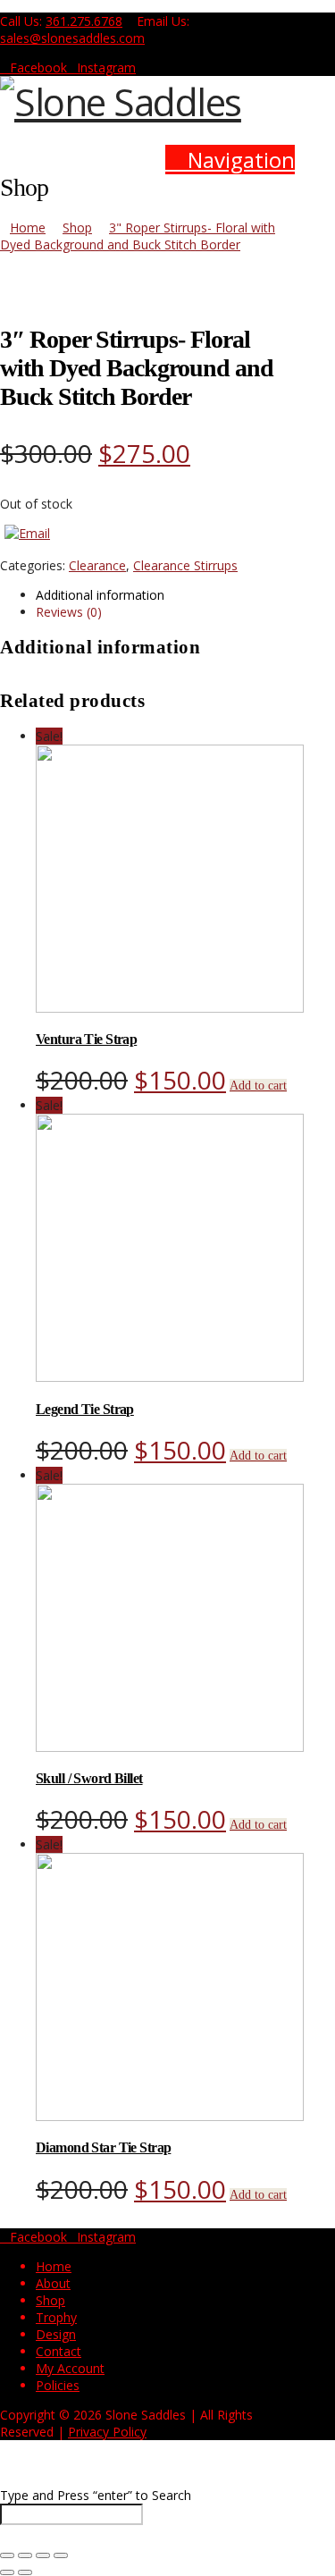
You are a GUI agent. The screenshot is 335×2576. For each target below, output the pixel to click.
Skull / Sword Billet (89, 1778)
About (53, 2283)
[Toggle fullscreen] (25, 2555)
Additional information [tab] (100, 595)
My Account (70, 2368)
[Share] (43, 2555)
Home (54, 2266)
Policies (58, 2385)
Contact (59, 2351)
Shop (50, 2300)
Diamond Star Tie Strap (103, 2147)
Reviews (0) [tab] (69, 612)
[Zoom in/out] (7, 2555)
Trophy (56, 2317)
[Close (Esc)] (61, 2555)
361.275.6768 (84, 21)
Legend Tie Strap (85, 1409)
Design (56, 2334)
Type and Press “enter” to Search (96, 2495)
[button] (230, 160)
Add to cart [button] (258, 1086)
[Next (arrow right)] (25, 2572)
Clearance (97, 565)
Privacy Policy (107, 2432)
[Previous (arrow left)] (7, 2572)
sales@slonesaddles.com (72, 38)
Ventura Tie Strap (86, 1039)
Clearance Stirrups (185, 565)
